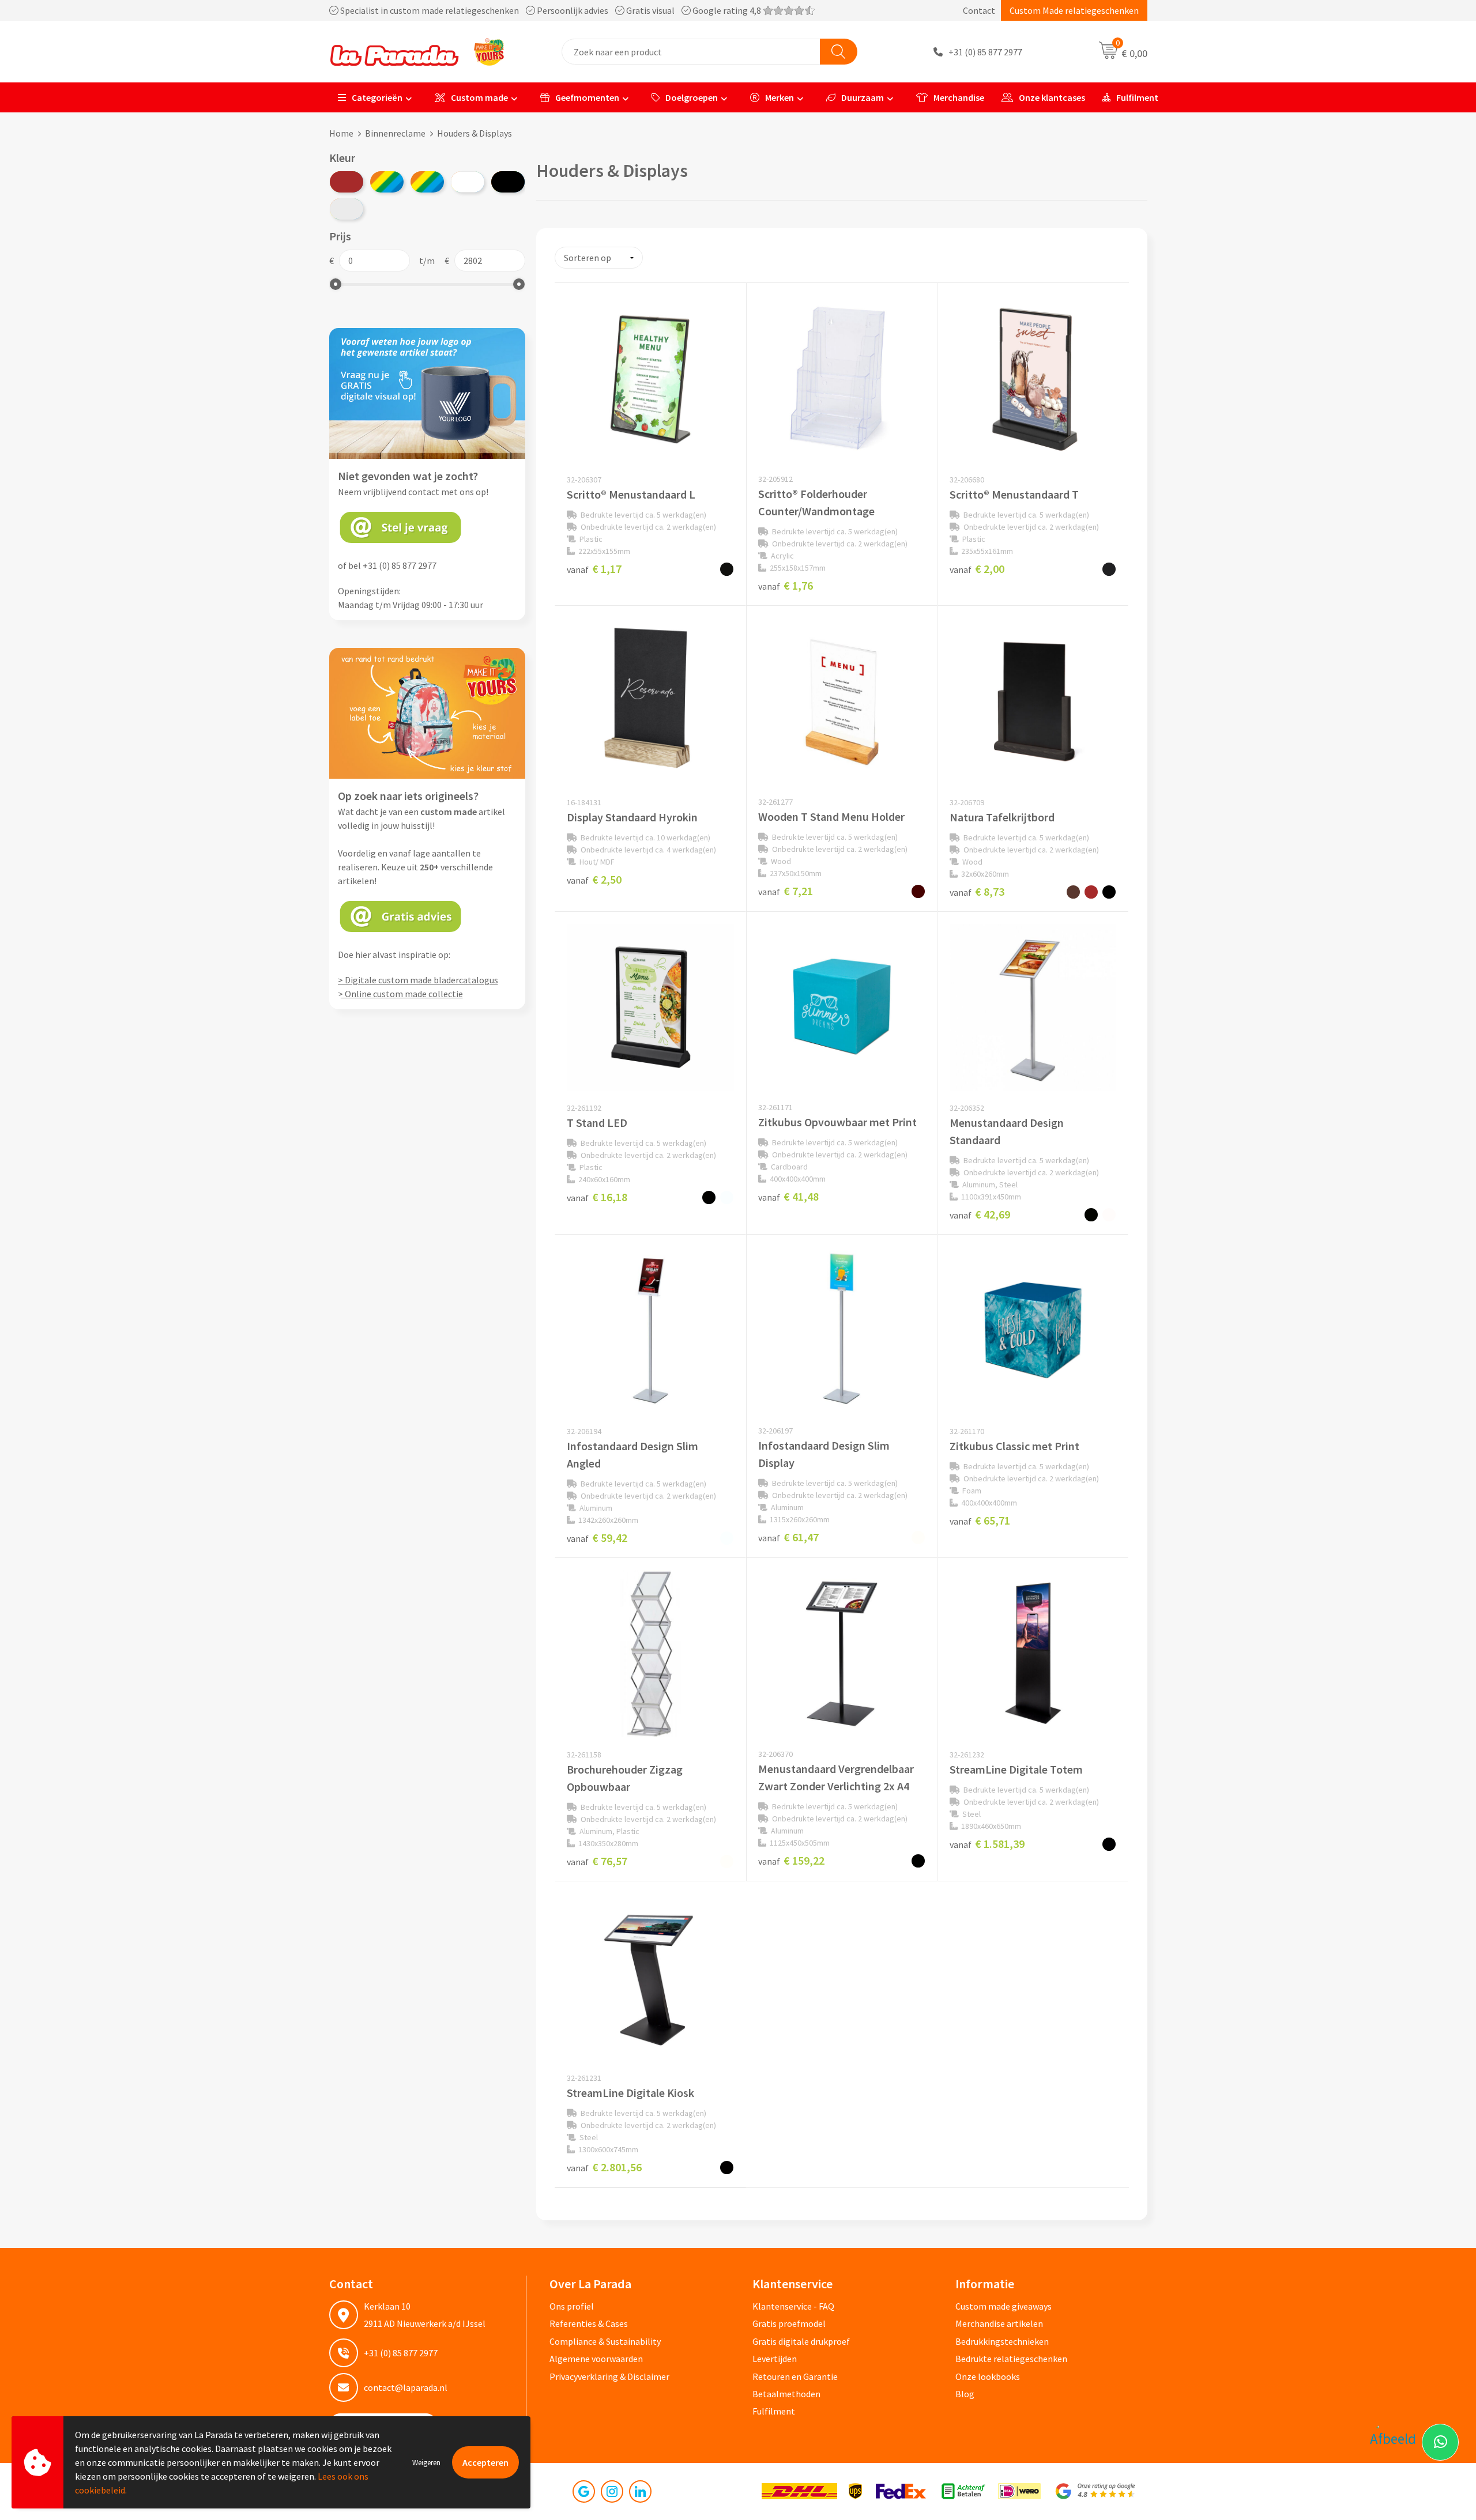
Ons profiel (572, 2306)
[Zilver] (347, 209)
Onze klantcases (1052, 97)
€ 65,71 (980, 1520)
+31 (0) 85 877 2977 (985, 52)
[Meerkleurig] (387, 182)
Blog (965, 2394)
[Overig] (427, 182)
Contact (979, 10)
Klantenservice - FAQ (793, 2306)
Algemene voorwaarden (596, 2359)
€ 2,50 (594, 879)
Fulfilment (1137, 97)
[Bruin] (347, 182)
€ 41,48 (788, 1196)
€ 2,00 (977, 569)
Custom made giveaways (1004, 2306)
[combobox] (691, 52)
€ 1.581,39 (987, 1844)
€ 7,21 (786, 891)
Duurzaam (863, 97)
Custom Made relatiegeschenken (1074, 10)
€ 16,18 (597, 1197)
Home (341, 133)
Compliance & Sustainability (605, 2341)
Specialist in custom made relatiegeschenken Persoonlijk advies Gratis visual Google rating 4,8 (551, 10)
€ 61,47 (788, 1537)
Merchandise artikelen (999, 2323)
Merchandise (959, 97)
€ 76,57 (597, 1861)
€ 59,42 (597, 1538)
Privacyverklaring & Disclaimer (609, 2376)
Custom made (479, 97)
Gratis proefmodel (789, 2323)
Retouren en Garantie (795, 2376)
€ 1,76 (786, 585)
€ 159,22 (791, 1860)
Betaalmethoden (786, 2394)
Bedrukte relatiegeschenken (1011, 2359)
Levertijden (775, 2359)
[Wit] (468, 182)
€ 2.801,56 (604, 2167)
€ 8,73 (977, 891)
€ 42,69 (980, 1214)
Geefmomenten (587, 97)
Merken (780, 97)
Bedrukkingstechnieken (1002, 2341)
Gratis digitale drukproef (801, 2341)
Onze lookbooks (988, 2376)
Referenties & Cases (589, 2323)
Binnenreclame (395, 133)
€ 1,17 (594, 569)
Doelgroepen (692, 97)
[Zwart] (508, 182)
